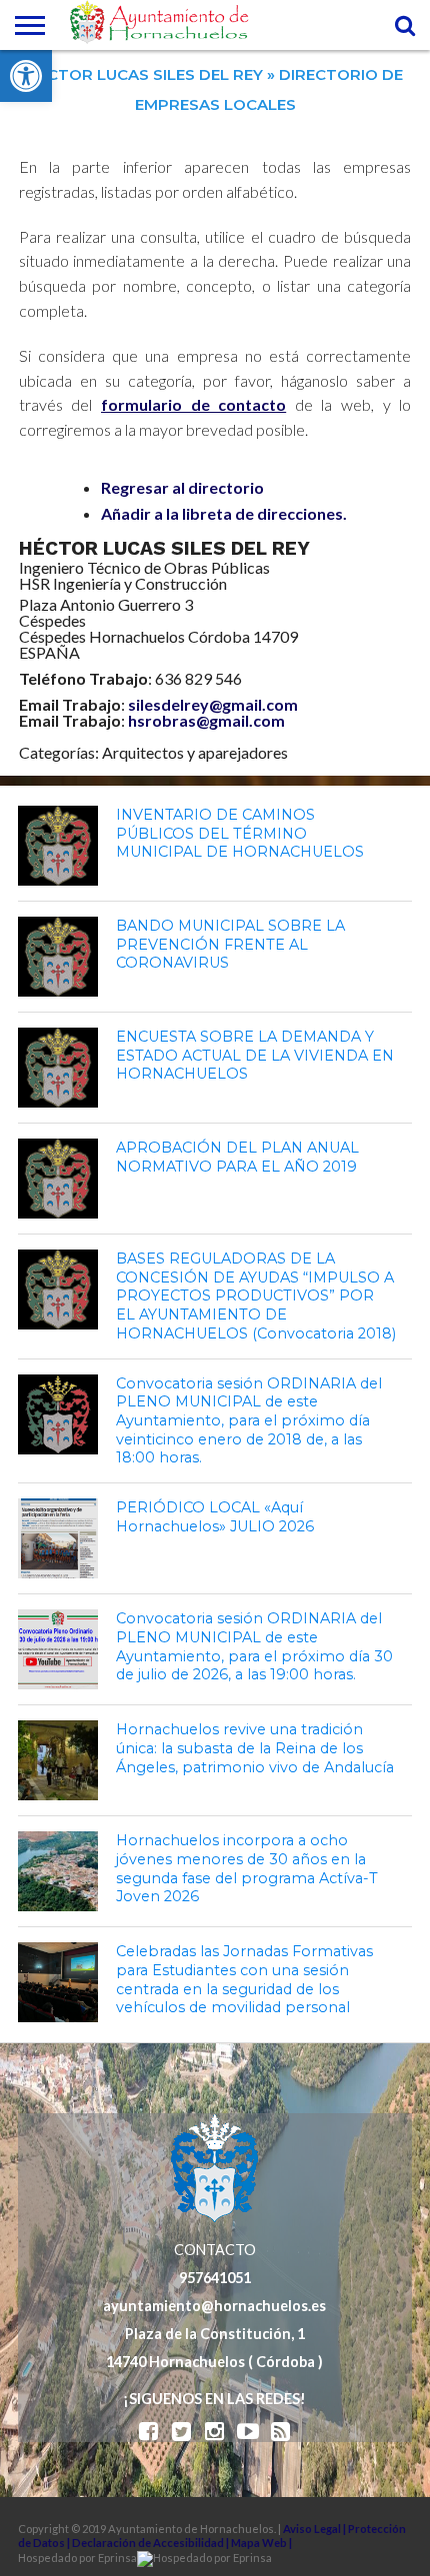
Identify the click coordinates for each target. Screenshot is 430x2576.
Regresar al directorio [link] (182, 487)
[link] (26, 76)
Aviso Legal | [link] (315, 2529)
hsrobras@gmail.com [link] (206, 720)
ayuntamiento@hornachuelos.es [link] (214, 2306)
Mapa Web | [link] (261, 2543)
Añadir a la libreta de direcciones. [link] (224, 513)
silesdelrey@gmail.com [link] (213, 704)
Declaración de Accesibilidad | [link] (151, 2543)
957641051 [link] (215, 2278)
